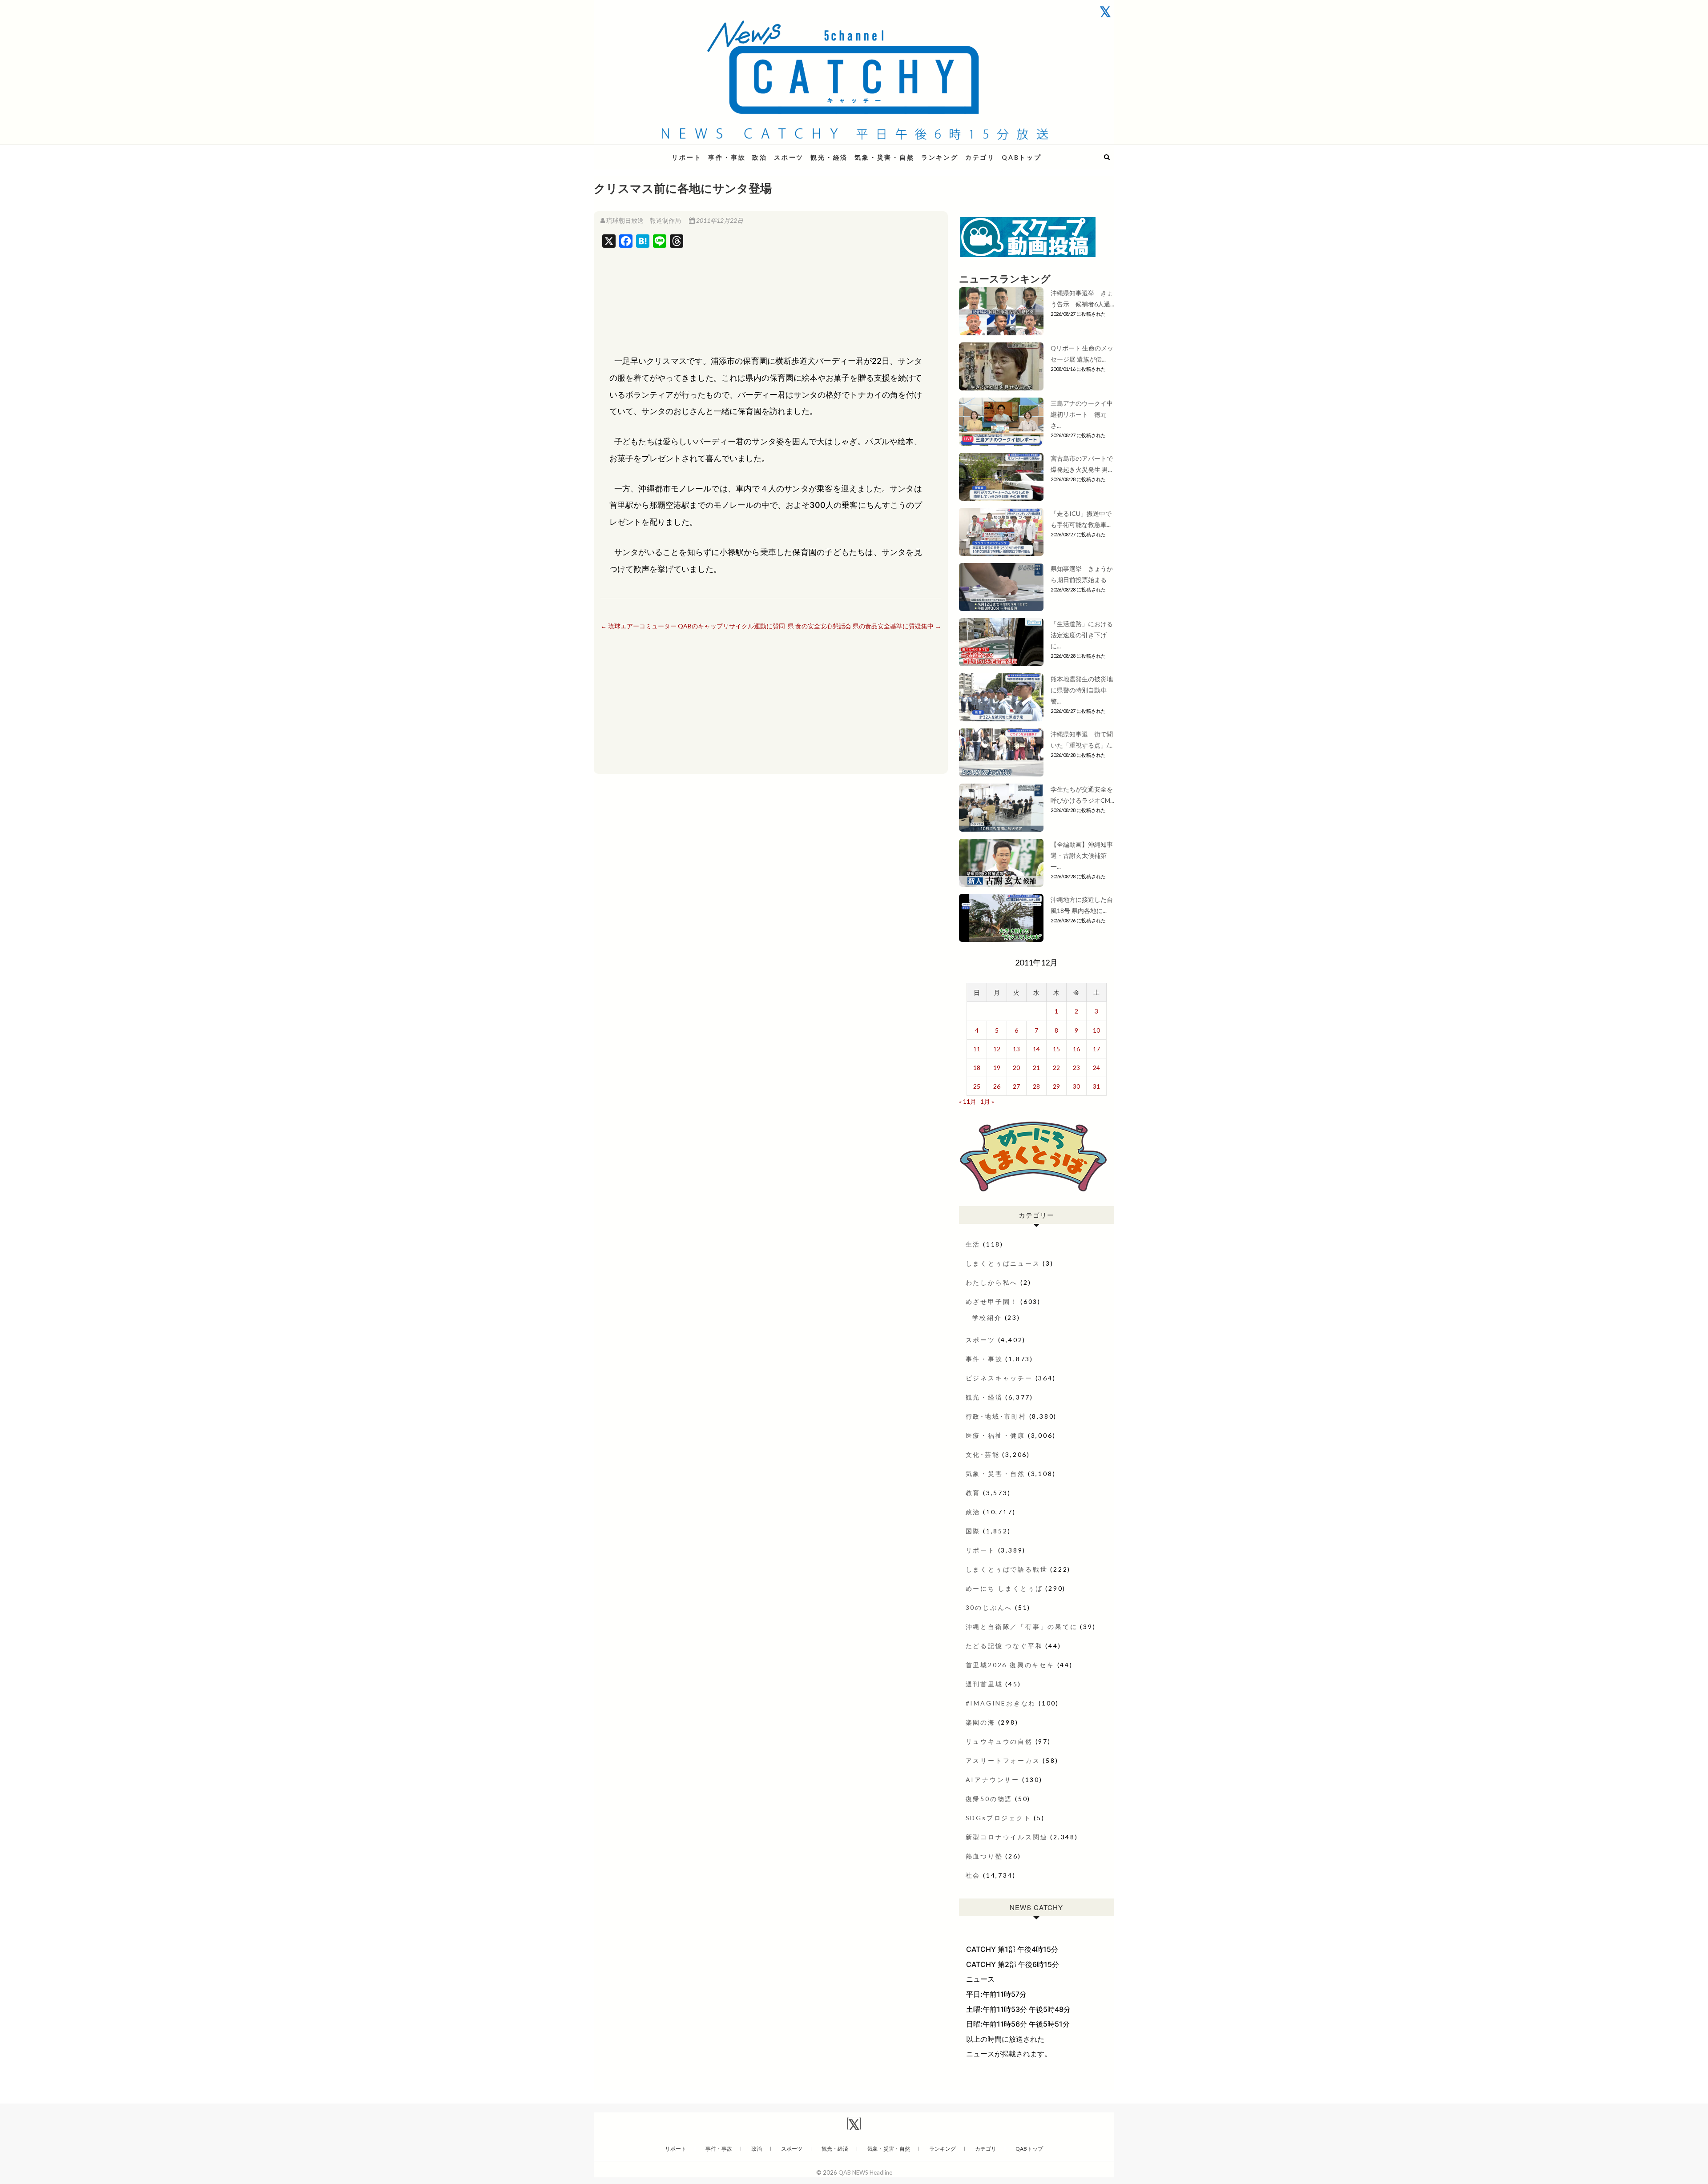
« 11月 (968, 1101)
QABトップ (1022, 157)
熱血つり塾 (984, 1856)
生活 (973, 1244)
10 (1096, 1030)
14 (1036, 1049)
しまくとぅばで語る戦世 (1007, 1569)
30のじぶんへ (989, 1607)
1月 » (987, 1101)
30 (1076, 1086)
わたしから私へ (992, 1282)
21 (1036, 1068)
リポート (687, 157)
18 (977, 1068)
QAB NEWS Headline (640, 152)
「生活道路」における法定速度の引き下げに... (1082, 635)
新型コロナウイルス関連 (1007, 1837)
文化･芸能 (983, 1454)
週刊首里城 (984, 1684)
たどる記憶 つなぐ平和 (1004, 1646)
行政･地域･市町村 (996, 1416)
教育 (973, 1493)
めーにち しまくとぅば (1004, 1588)
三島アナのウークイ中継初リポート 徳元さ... (1082, 414)
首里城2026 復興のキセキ (1010, 1665)
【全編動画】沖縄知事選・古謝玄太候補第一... (1082, 855)
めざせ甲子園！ (992, 1301)
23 (1076, 1068)
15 (1056, 1049)
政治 (760, 157)
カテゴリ (980, 157)
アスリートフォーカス (1003, 1760)
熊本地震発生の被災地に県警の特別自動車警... (1082, 690)
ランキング (940, 157)
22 (1056, 1068)
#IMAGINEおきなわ (1001, 1703)
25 (977, 1086)
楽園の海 (981, 1722)
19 (997, 1068)
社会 (973, 1875)
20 (1016, 1068)
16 (1076, 1049)
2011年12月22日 (719, 220)
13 (1016, 1049)
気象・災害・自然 (884, 157)
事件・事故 (727, 157)
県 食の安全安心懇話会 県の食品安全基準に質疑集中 (864, 626)
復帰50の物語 (989, 1799)
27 (1016, 1086)
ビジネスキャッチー (999, 1378)
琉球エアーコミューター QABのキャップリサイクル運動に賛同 (693, 626)
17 (1096, 1049)
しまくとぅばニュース (1003, 1263)
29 (1056, 1086)
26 (997, 1086)
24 (1096, 1068)
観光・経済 (829, 157)
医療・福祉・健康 (995, 1435)
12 (997, 1049)
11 (977, 1049)
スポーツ (789, 157)
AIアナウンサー (993, 1780)
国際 (973, 1531)
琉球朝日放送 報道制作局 (644, 220)
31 (1096, 1086)
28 (1036, 1086)
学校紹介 (987, 1317)
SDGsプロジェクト (999, 1818)
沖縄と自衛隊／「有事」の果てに (1022, 1627)
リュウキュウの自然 (999, 1741)
